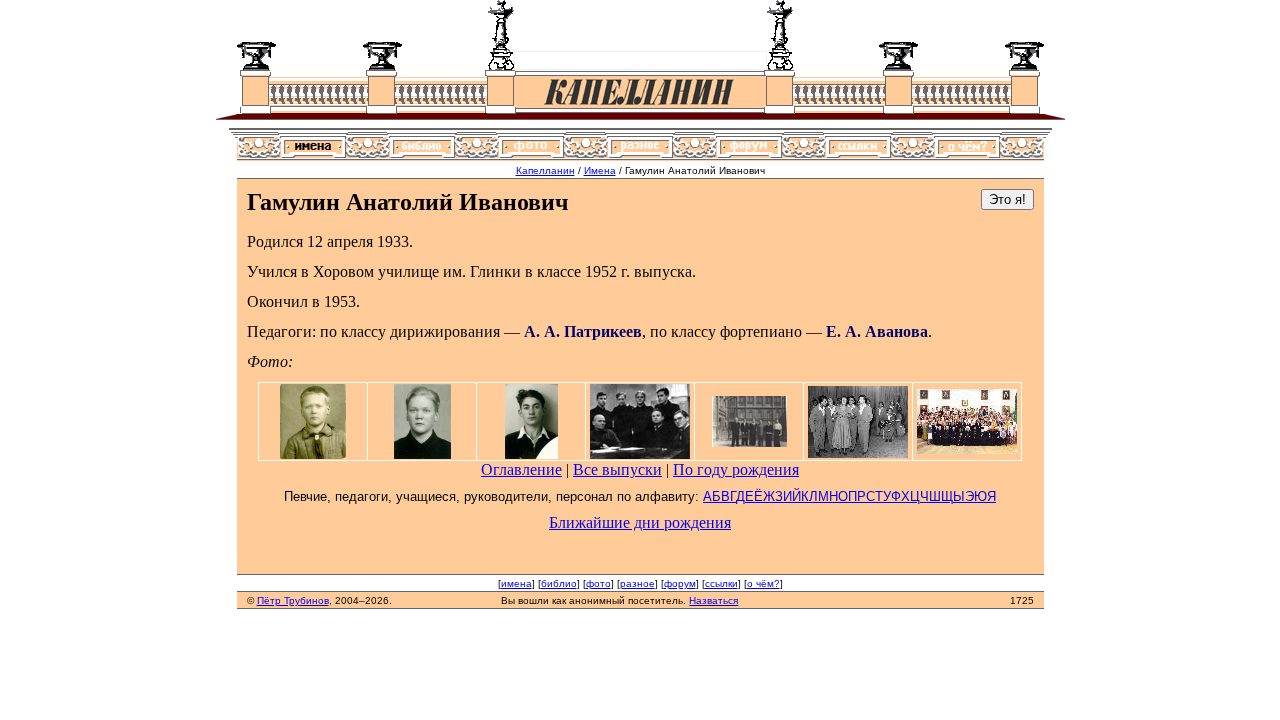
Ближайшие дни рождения (640, 522)
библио (559, 583)
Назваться (713, 600)
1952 (601, 271)
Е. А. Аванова (877, 331)
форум (680, 583)
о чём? (763, 583)
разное (637, 583)
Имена (600, 170)
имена (516, 583)
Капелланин (545, 170)
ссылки (721, 583)
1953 (340, 301)
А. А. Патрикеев (583, 331)
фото (598, 583)
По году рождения (736, 469)
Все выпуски (617, 469)
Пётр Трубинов (293, 600)
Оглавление (521, 469)
